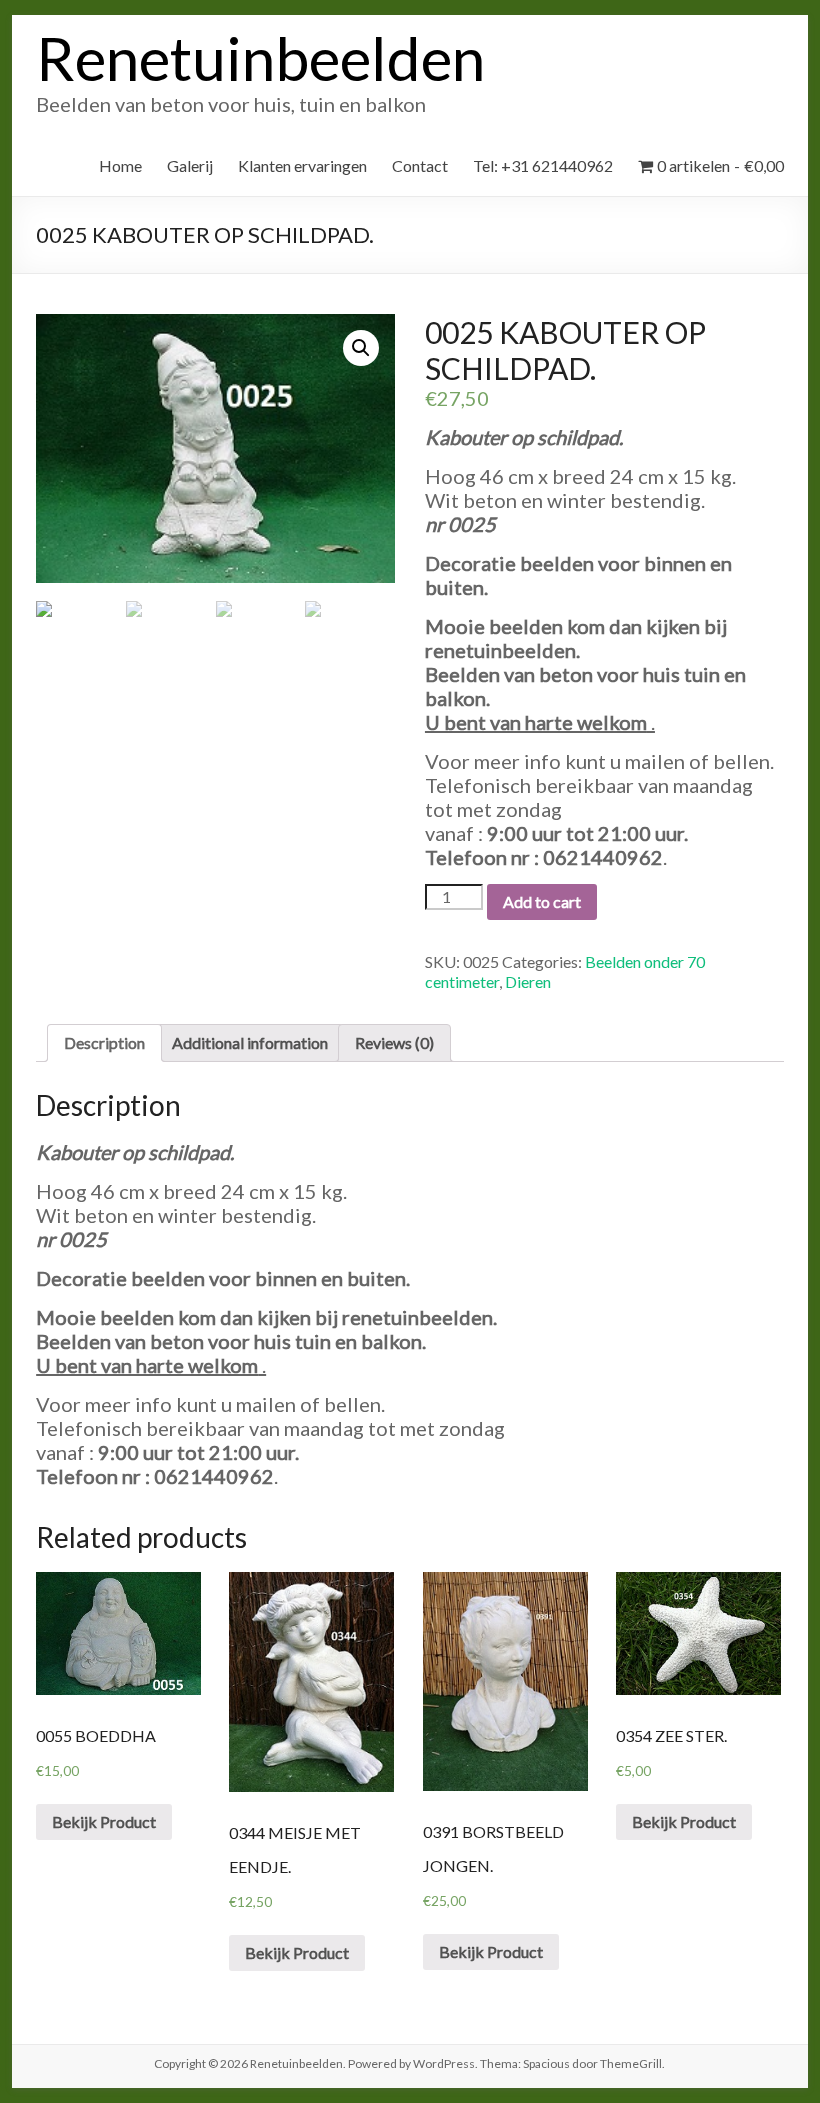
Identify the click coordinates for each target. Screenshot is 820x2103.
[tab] (104, 1043)
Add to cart (542, 901)
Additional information (250, 1042)
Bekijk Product (104, 1821)
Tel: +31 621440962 (543, 165)
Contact (420, 165)
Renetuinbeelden (260, 58)
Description (104, 1042)
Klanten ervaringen (302, 165)
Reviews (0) (394, 1042)
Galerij (190, 165)
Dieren (528, 981)
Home (120, 165)
